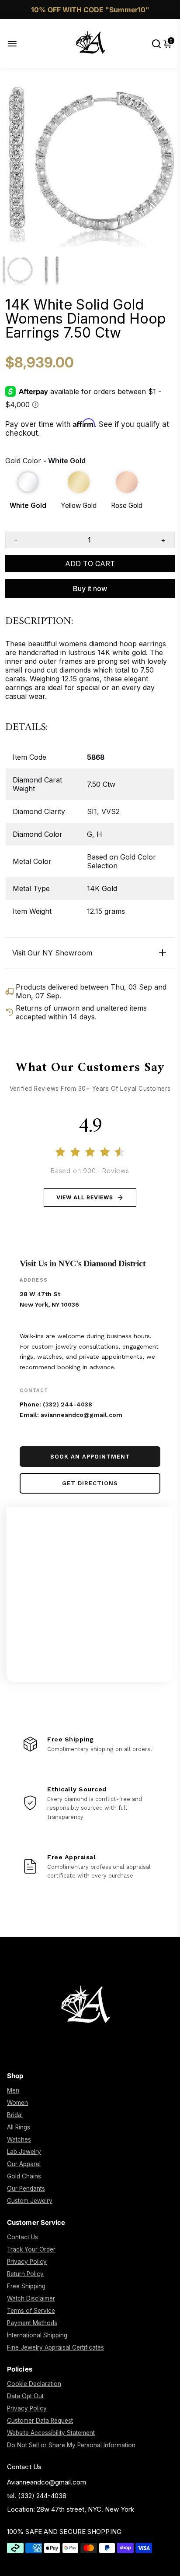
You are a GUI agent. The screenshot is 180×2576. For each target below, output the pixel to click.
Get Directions (90, 1483)
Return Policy (25, 2274)
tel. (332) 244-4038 (37, 2496)
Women (17, 2103)
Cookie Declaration (34, 2384)
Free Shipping (26, 2286)
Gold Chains (24, 2176)
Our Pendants (26, 2188)
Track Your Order (31, 2249)
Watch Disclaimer (31, 2298)
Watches (19, 2139)
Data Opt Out (25, 2396)
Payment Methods (32, 2323)
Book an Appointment (90, 1457)
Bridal (15, 2115)
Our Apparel (24, 2164)
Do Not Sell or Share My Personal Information (71, 2445)
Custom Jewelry (30, 2201)
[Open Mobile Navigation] (19, 44)
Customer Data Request (40, 2421)
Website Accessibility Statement (51, 2433)
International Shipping (37, 2335)
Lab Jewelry (24, 2152)
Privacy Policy (27, 2262)
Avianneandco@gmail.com (47, 2482)
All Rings (19, 2127)
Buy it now (90, 588)
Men (13, 2090)
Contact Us (22, 2237)
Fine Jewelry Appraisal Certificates (55, 2347)
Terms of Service (31, 2311)
